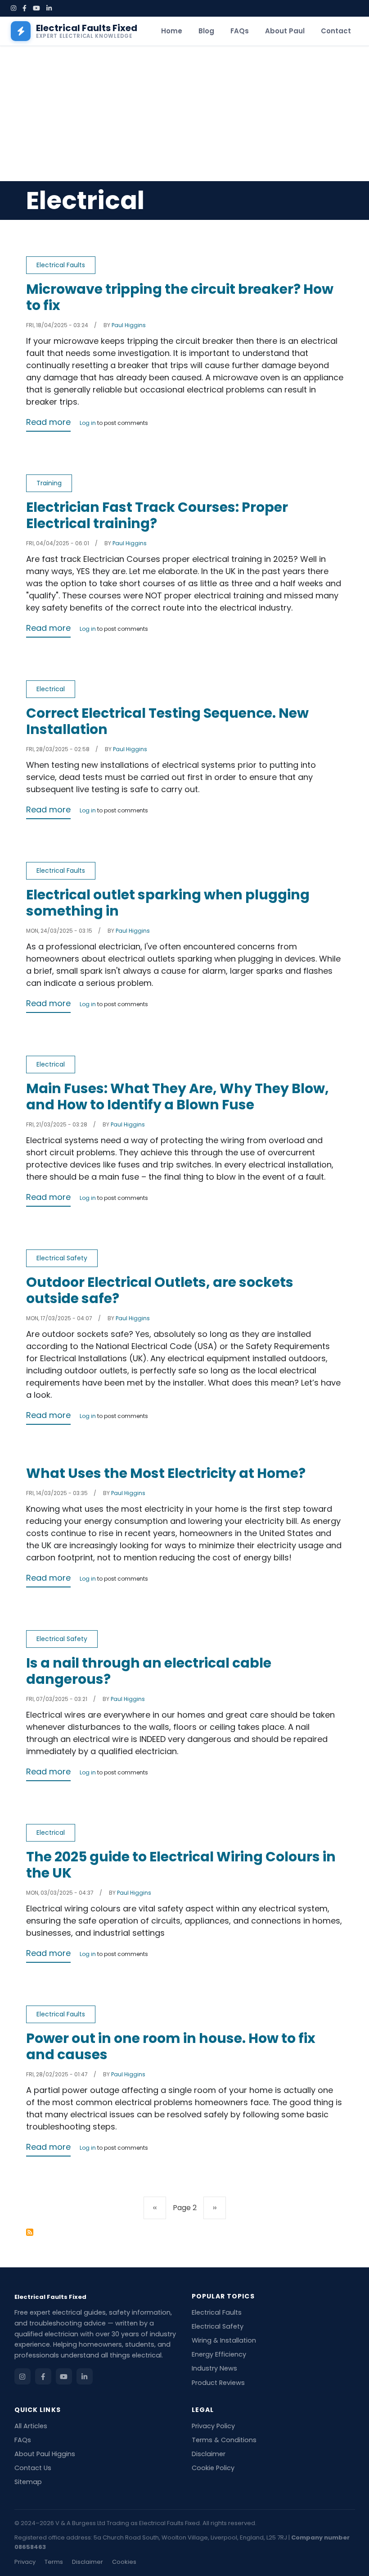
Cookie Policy (213, 2468)
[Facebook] (25, 8)
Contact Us (33, 2468)
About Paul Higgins (45, 2454)
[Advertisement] (184, 114)
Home (172, 31)
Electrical (51, 689)
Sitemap (28, 2482)
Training (49, 483)
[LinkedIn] (49, 8)
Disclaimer (209, 2454)
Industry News (214, 2368)
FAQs (240, 31)
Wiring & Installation (224, 2340)
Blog (206, 31)
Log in (88, 424)
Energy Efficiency (219, 2354)
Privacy (25, 2562)
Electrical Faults (61, 265)
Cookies (124, 2562)
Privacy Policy (213, 2426)
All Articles (31, 2426)
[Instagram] (13, 8)
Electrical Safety (62, 1258)
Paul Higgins (129, 325)
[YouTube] (36, 8)
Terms (54, 2562)
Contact (336, 31)
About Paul (285, 31)
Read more (48, 422)
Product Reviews (218, 2383)
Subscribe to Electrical (30, 2232)
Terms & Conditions (224, 2440)
